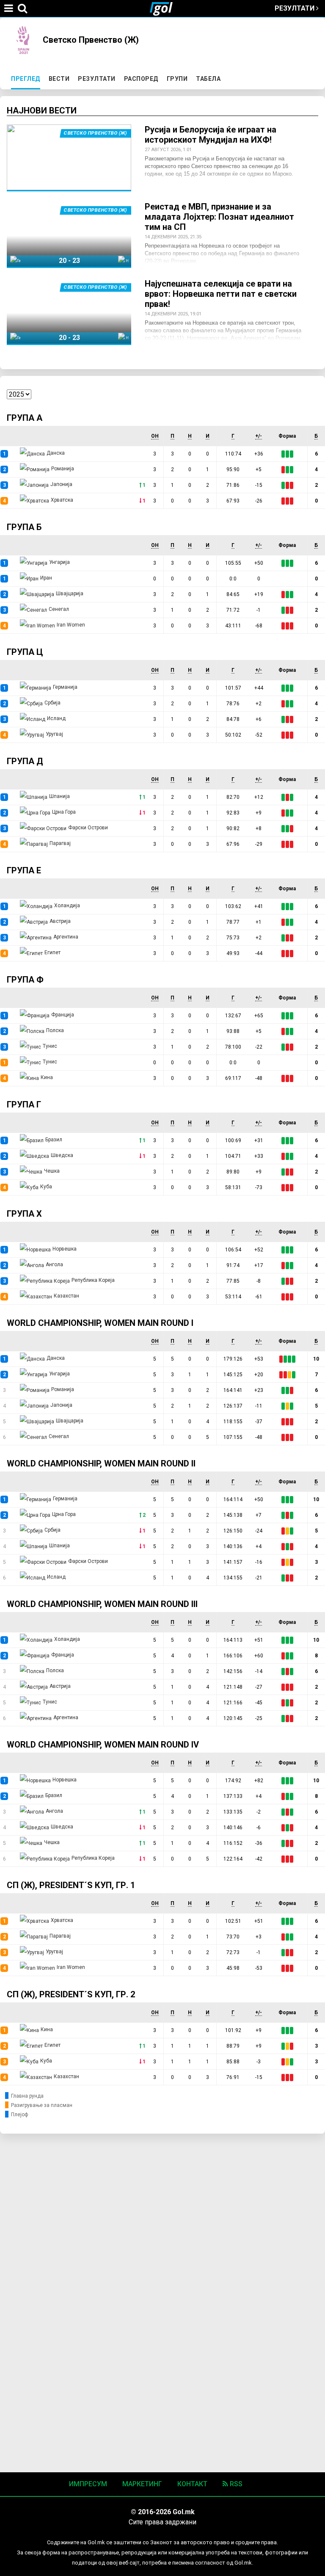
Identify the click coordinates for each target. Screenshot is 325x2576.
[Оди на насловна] (165, 8)
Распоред (141, 79)
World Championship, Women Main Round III (102, 1604)
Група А (25, 418)
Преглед (27, 79)
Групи (177, 79)
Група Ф (25, 980)
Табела (208, 79)
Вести (59, 79)
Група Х (24, 1214)
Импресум (88, 2484)
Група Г (24, 1104)
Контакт (192, 2484)
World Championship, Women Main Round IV (103, 1745)
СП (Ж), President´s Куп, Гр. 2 (71, 1994)
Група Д (25, 761)
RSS (235, 2484)
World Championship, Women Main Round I (100, 1323)
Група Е (24, 870)
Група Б (24, 527)
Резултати (295, 8)
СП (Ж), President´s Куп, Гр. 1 (71, 1885)
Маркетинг (142, 2484)
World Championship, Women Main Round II (101, 1463)
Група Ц (25, 652)
